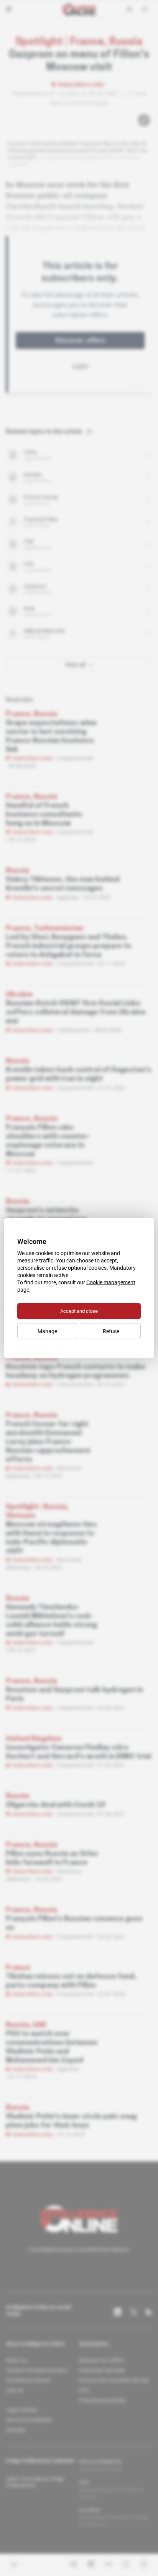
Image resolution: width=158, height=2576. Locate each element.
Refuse (111, 1331)
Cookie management (111, 1282)
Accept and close (79, 1311)
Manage (47, 1331)
